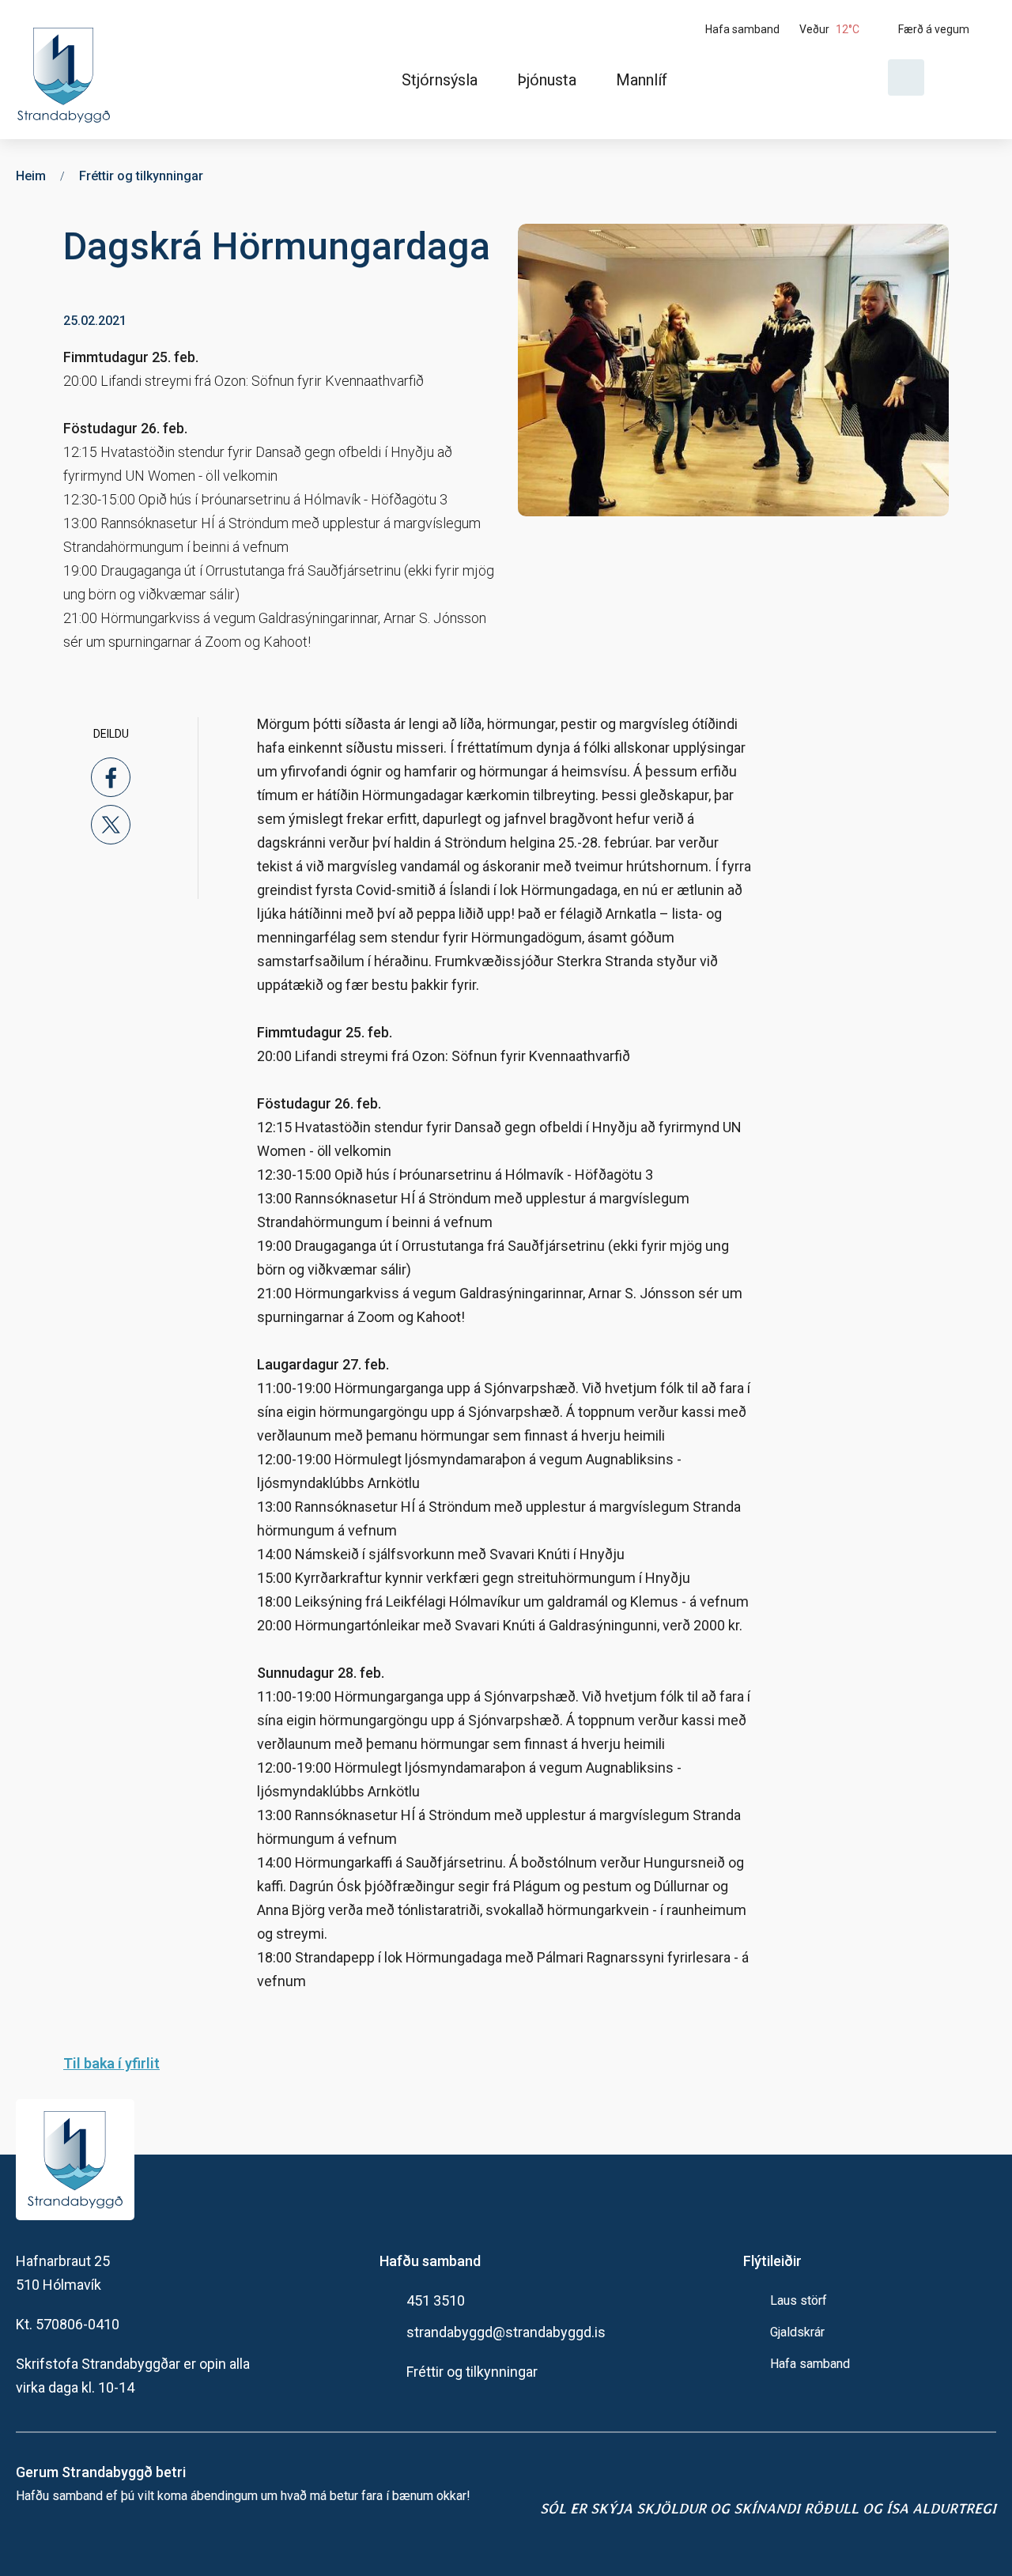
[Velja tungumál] (966, 77)
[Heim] (67, 70)
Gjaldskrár (797, 2332)
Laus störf (799, 2300)
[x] (111, 825)
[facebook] (111, 777)
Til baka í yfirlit (111, 2063)
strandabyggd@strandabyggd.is (506, 2332)
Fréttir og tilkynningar (472, 2372)
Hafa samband (810, 2364)
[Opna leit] (906, 77)
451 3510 (436, 2300)
